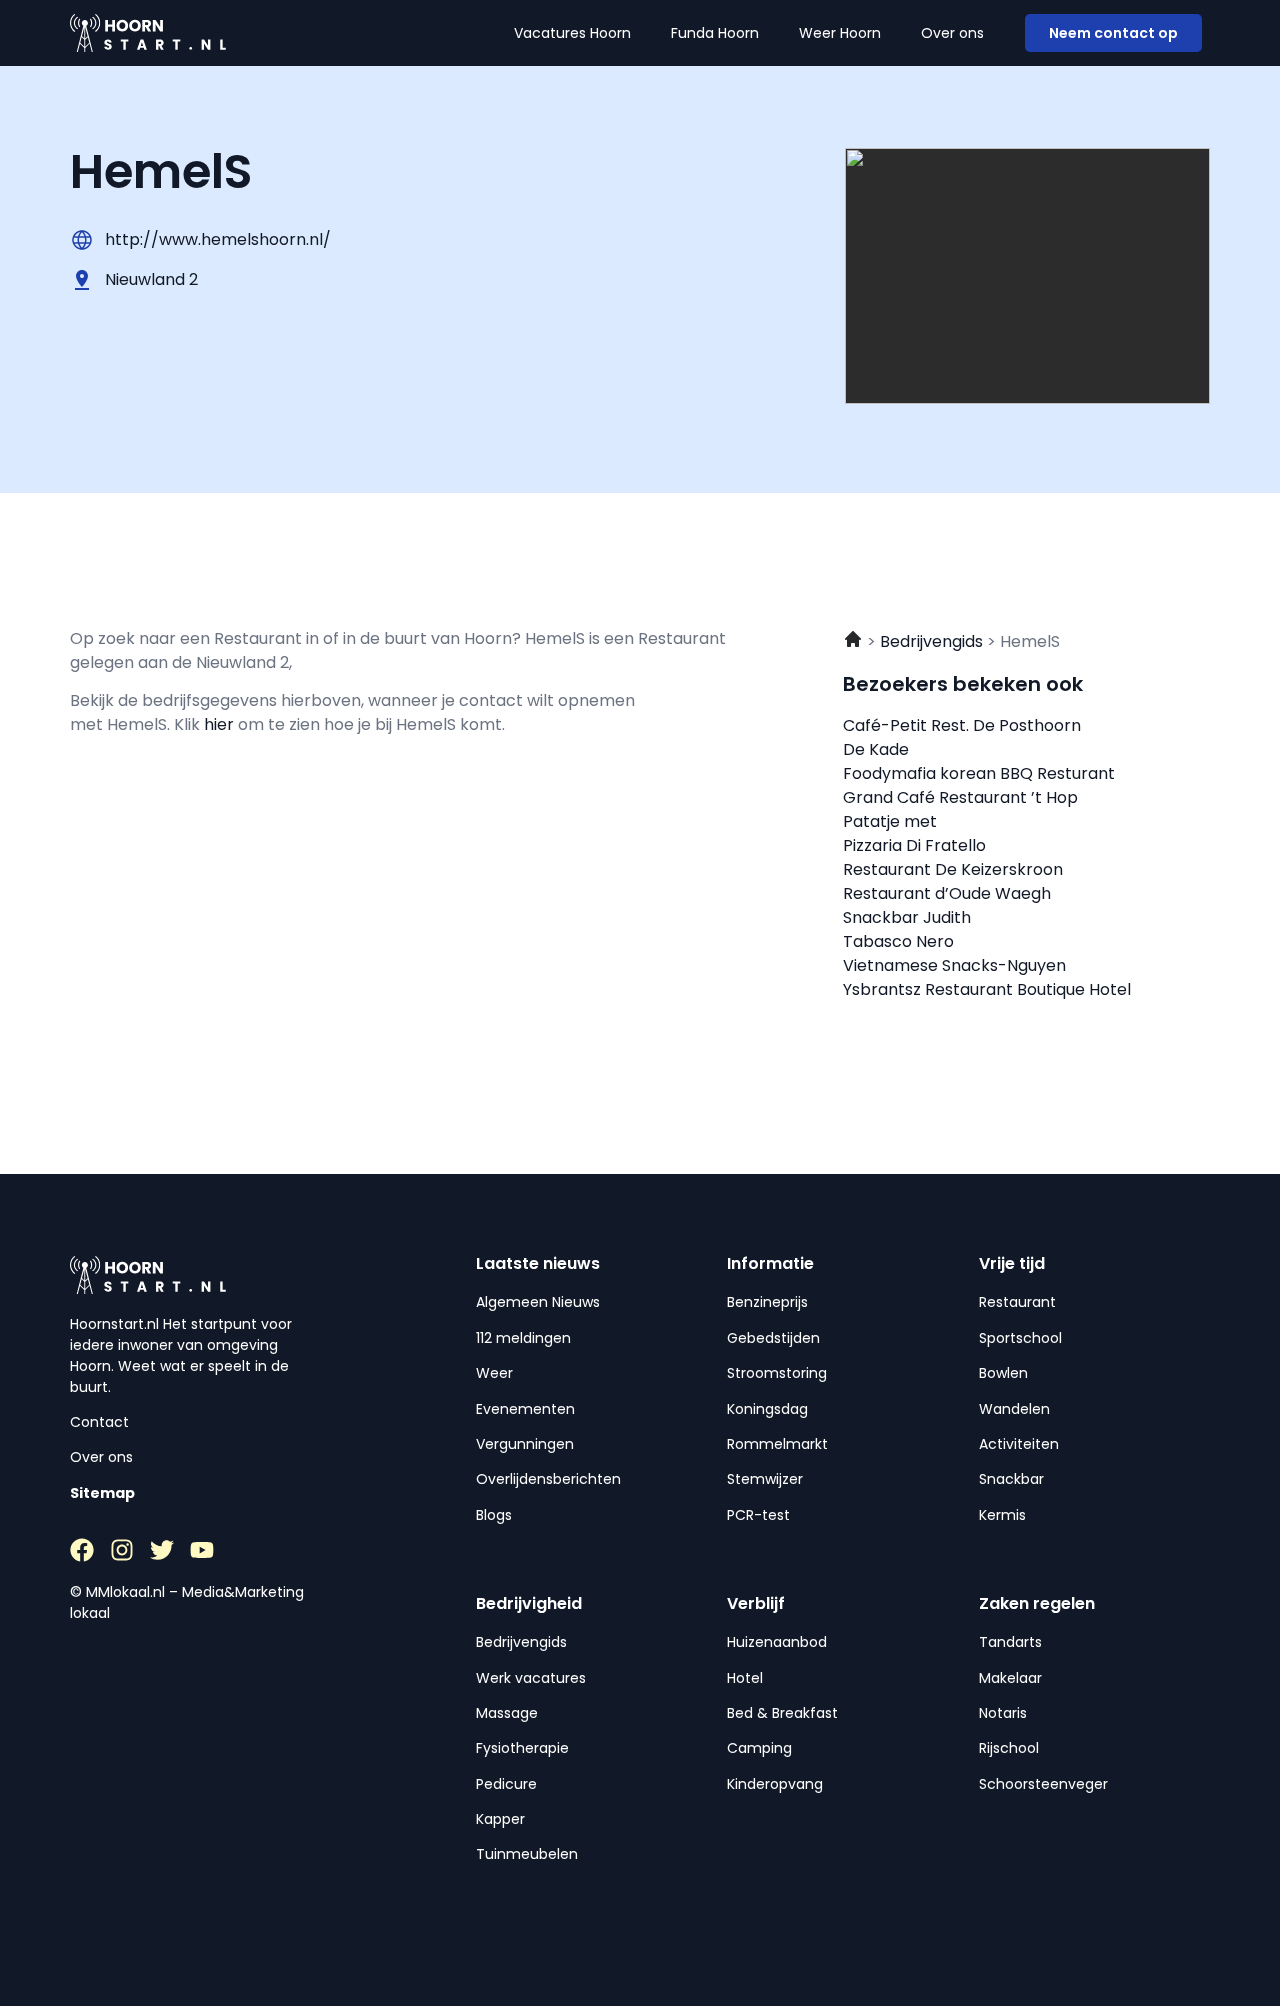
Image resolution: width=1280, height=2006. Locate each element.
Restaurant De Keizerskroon (953, 869)
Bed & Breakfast (782, 1713)
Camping (759, 1748)
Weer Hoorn (840, 33)
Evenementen (525, 1409)
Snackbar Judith (907, 917)
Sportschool (1020, 1338)
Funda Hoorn (715, 33)
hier (221, 724)
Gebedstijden (773, 1338)
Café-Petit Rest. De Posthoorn (962, 725)
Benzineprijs (767, 1302)
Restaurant (1017, 1302)
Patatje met (890, 821)
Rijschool (1009, 1748)
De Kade (876, 749)
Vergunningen (525, 1444)
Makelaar (1010, 1678)
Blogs (494, 1515)
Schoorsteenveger (1043, 1784)
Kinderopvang (775, 1784)
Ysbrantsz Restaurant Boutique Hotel (987, 989)
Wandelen (1014, 1409)
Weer (494, 1373)
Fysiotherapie (522, 1748)
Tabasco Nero (898, 941)
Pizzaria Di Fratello (914, 845)
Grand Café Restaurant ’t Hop (960, 797)
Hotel (745, 1678)
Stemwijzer (765, 1479)
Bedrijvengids (521, 1642)
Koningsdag (767, 1409)
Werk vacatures (531, 1678)
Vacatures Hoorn (572, 33)
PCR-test (758, 1515)
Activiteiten (1019, 1444)
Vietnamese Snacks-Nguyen (954, 965)
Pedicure (506, 1784)
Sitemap (102, 1493)
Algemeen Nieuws (538, 1302)
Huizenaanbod (777, 1642)
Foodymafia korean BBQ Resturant (979, 773)
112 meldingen (523, 1338)
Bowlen (1003, 1373)
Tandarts (1010, 1642)
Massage (507, 1713)
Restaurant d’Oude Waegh (947, 893)
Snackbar (1011, 1479)
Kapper (500, 1819)
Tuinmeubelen (527, 1854)
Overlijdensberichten (548, 1479)
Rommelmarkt (777, 1444)
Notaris (1003, 1713)
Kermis (1002, 1515)
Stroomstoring (777, 1373)
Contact (99, 1422)
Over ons (952, 33)
